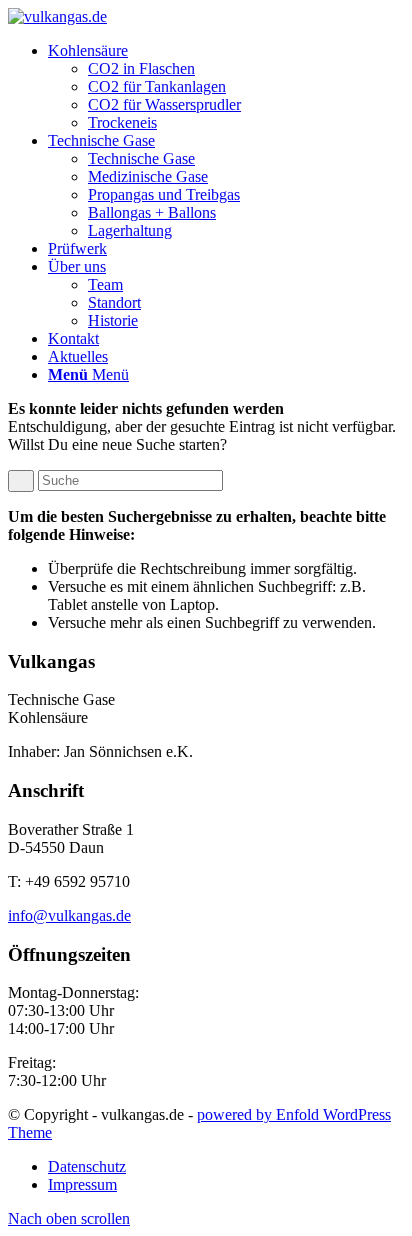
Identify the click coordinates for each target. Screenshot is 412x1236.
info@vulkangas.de (69, 915)
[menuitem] (226, 87)
